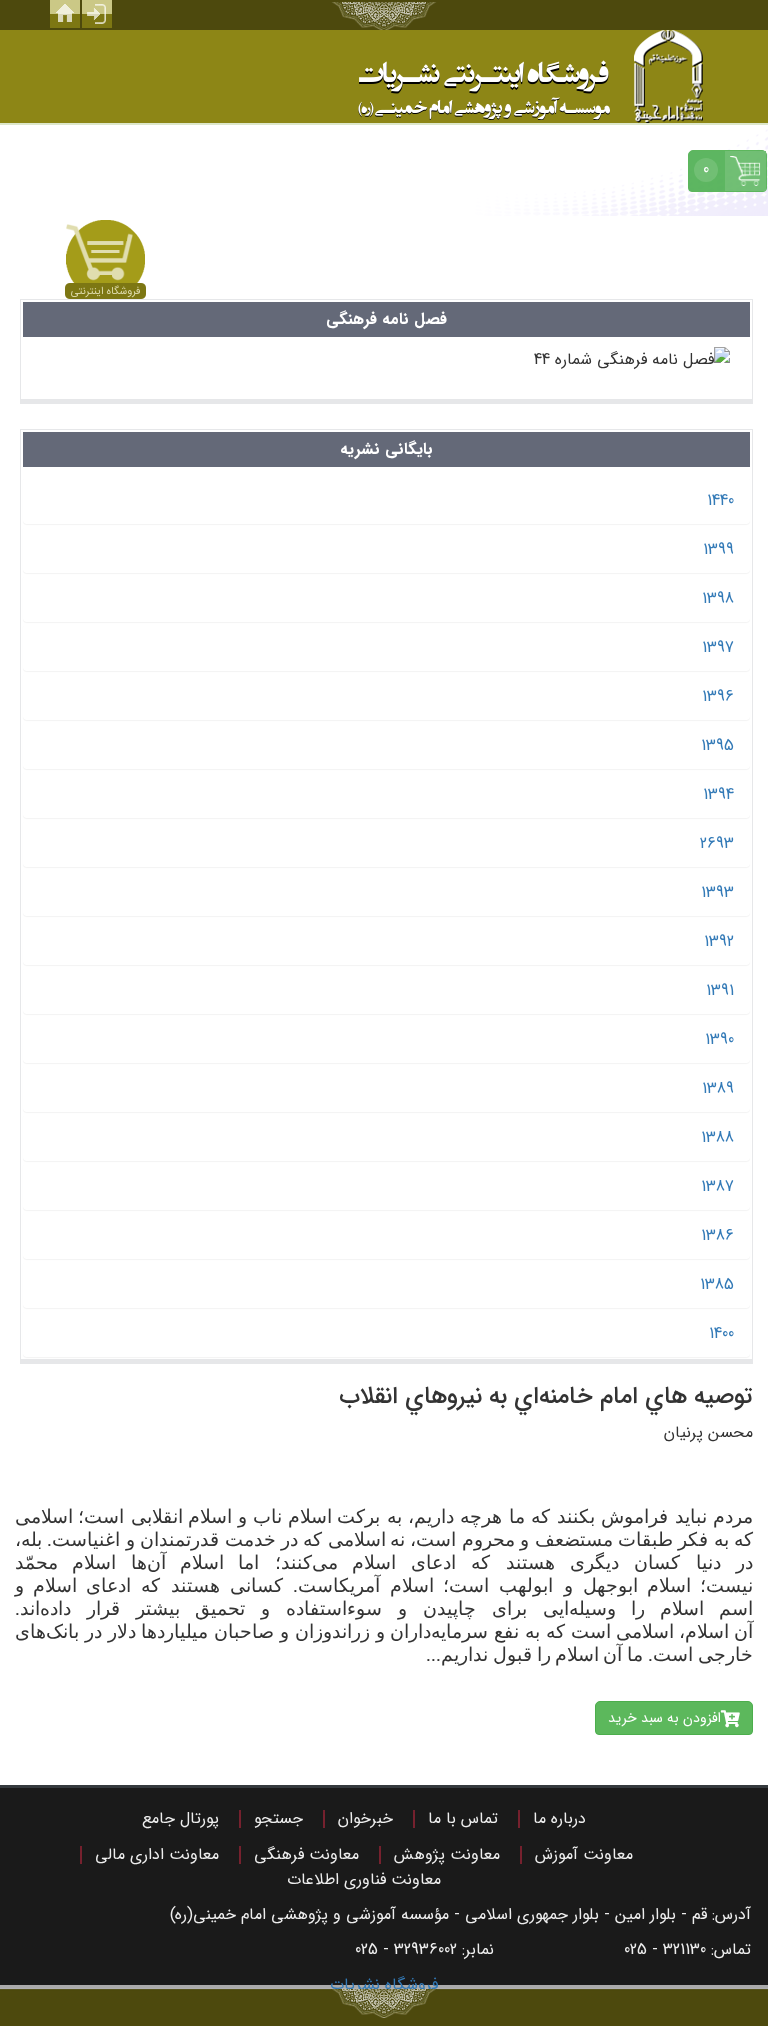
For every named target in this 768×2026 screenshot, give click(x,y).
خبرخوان (365, 1818)
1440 (720, 500)
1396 (718, 696)
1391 (720, 990)
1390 (719, 1039)
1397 (718, 647)
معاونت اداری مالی (157, 1854)
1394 (718, 794)
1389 (718, 1088)
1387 (717, 1186)
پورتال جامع (180, 1818)
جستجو (278, 1818)
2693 (717, 843)
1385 (717, 1284)
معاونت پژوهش (447, 1854)
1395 (717, 745)
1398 (718, 598)
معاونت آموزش (584, 1854)
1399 (718, 549)
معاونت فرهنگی (306, 1854)
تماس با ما (463, 1818)
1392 (719, 941)
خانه (65, 14)
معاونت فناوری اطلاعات (364, 1879)
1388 (717, 1137)
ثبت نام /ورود (97, 14)
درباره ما (559, 1818)
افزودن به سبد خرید (664, 1718)
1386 (717, 1235)
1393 (717, 892)
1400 (721, 1333)
